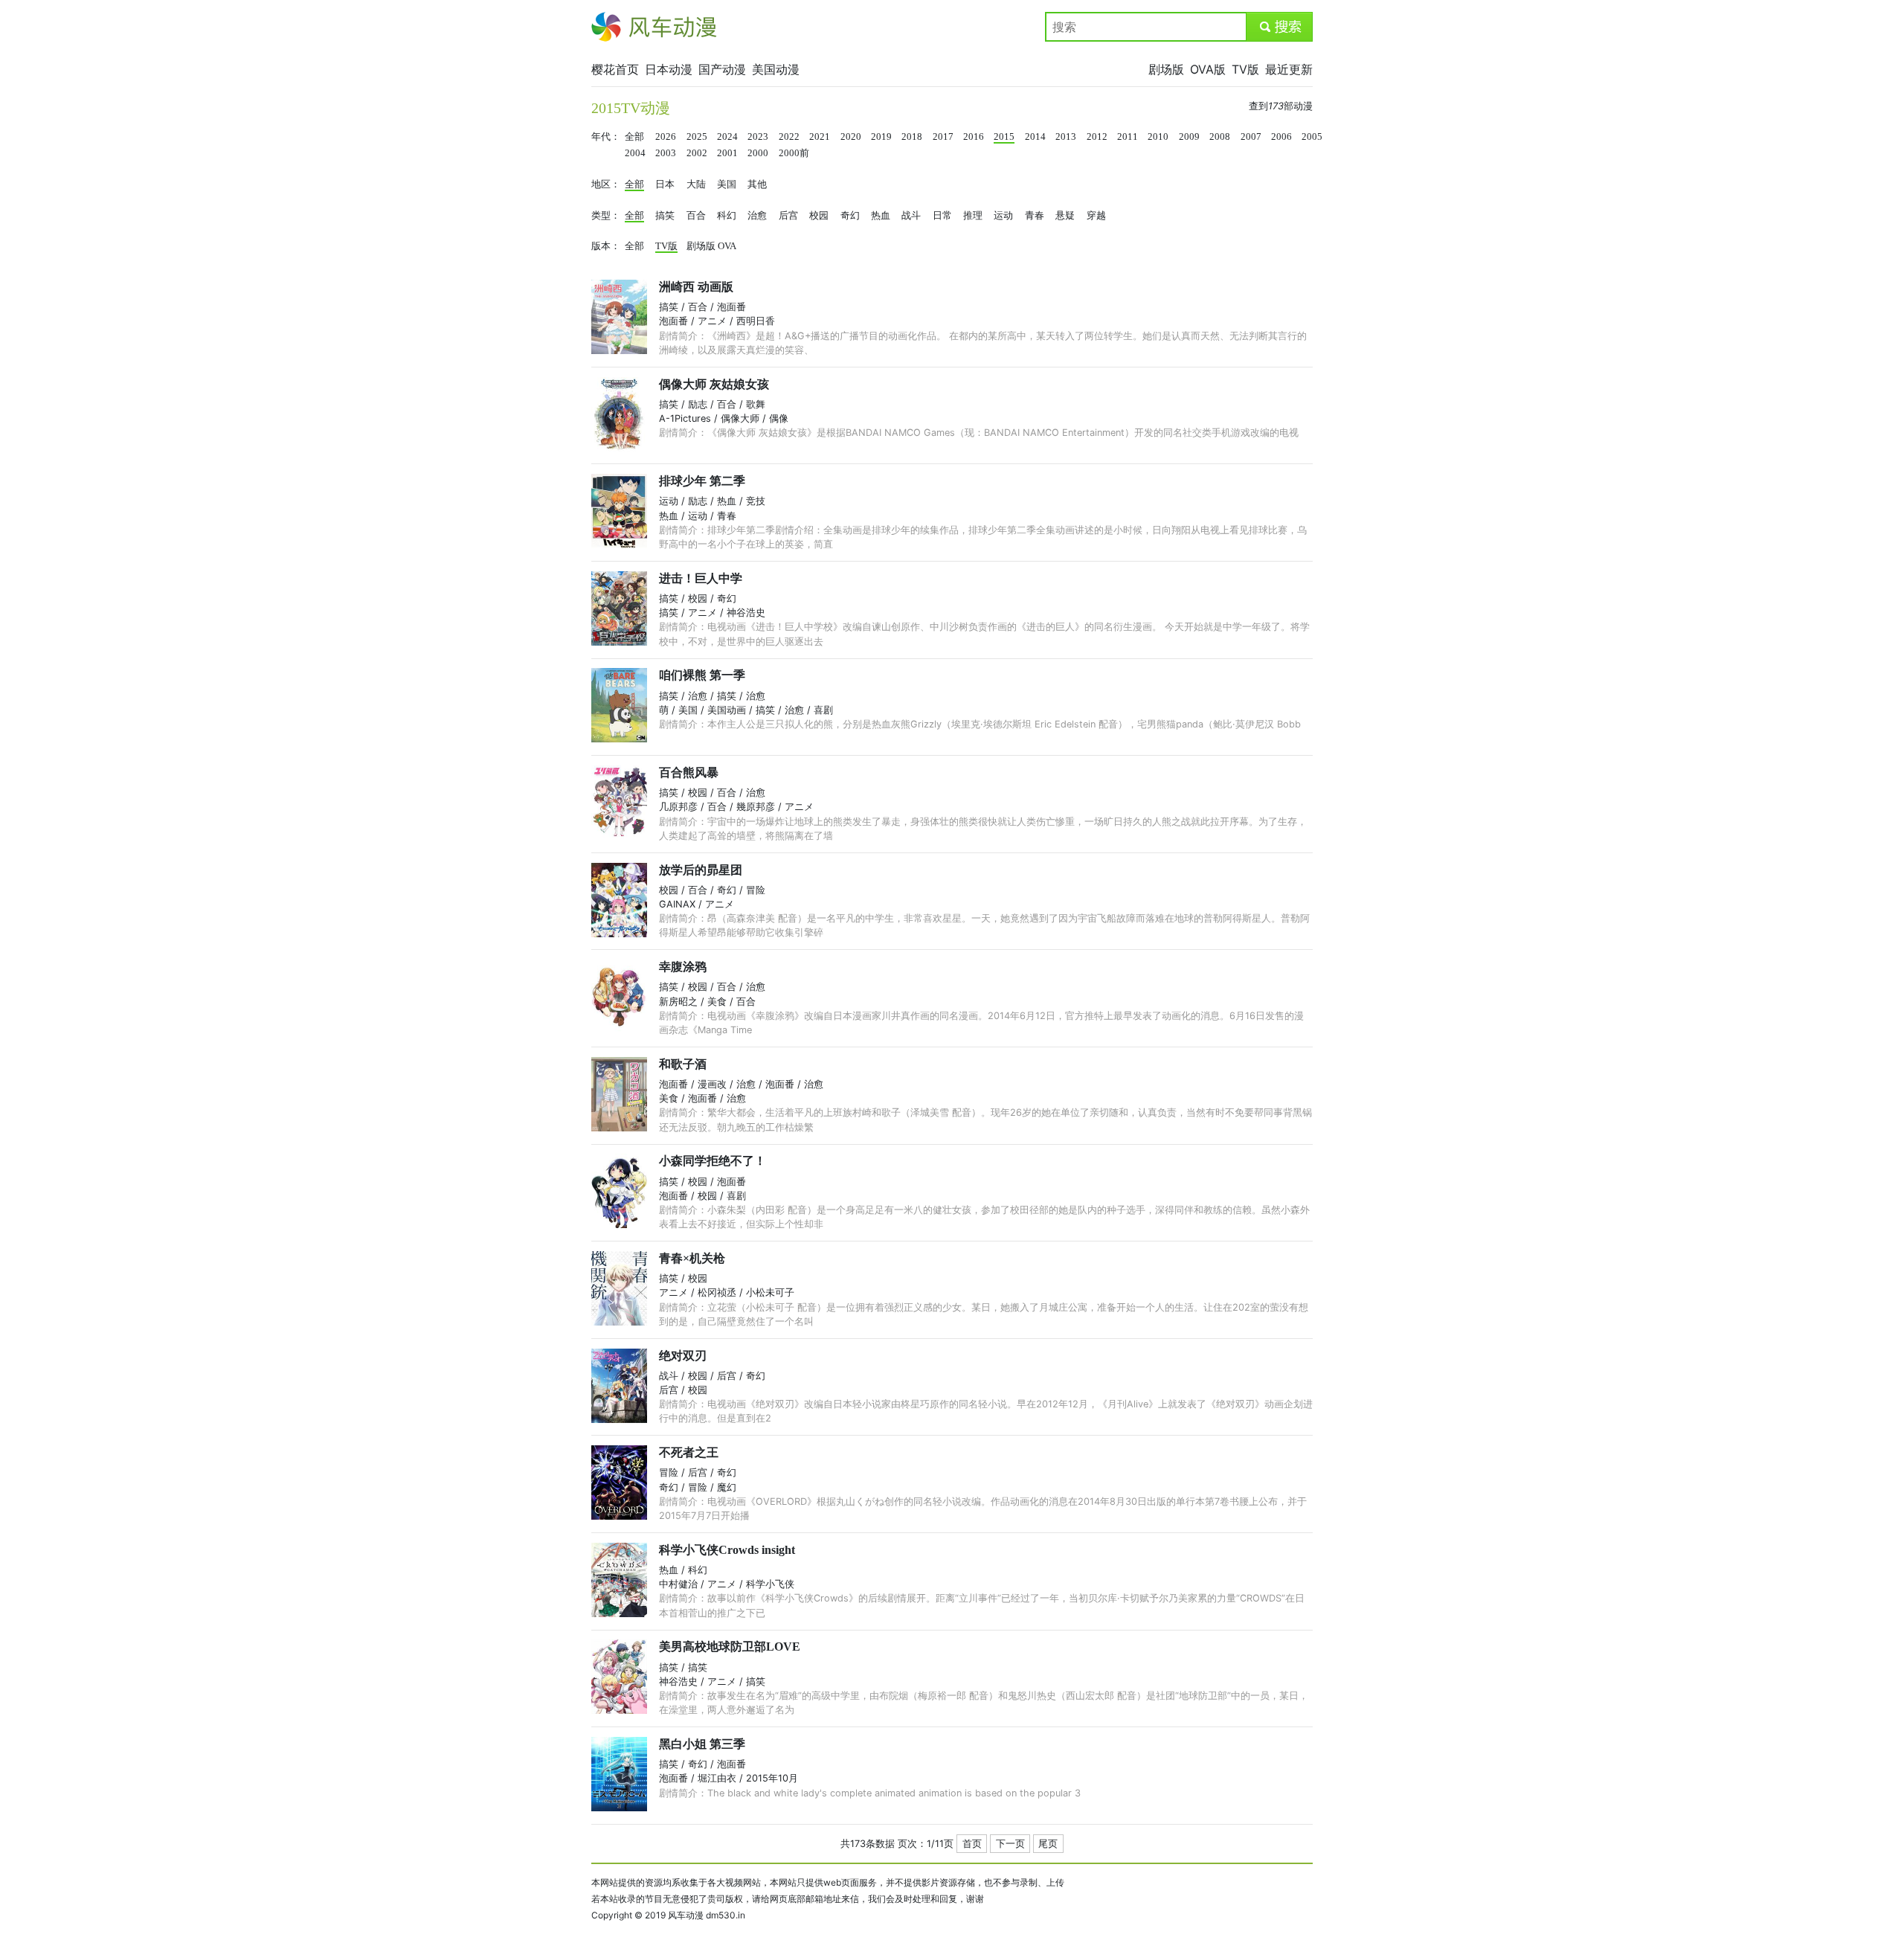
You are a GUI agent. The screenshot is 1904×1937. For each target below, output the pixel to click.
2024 (727, 137)
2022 (789, 137)
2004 (635, 153)
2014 (1035, 137)
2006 (1281, 137)
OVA (727, 246)
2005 (1312, 137)
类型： (606, 216)
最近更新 (1289, 69)
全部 (634, 137)
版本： (606, 246)
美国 (727, 184)
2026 (666, 137)
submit (1280, 27)
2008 (1220, 137)
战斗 (911, 216)
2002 (697, 153)
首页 (972, 1844)
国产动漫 (722, 69)
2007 (1251, 137)
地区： (606, 184)
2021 (820, 137)
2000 (758, 153)
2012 (1097, 137)
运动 (1003, 216)
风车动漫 (615, 27)
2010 (1158, 137)
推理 (973, 216)
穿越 (1096, 216)
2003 (666, 153)
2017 (943, 137)
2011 (1128, 137)
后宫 (788, 216)
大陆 (696, 184)
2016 (974, 137)
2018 (912, 137)
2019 (881, 137)
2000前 (794, 153)
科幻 (727, 216)
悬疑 (1065, 216)
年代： (606, 137)
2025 (697, 137)
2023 (758, 137)
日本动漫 (669, 69)
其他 (757, 184)
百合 (696, 216)
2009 (1189, 137)
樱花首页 (615, 69)
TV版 (1245, 69)
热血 (881, 216)
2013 (1066, 137)
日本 (665, 184)
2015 (1004, 137)
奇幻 (850, 216)
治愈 (757, 216)
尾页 (1048, 1844)
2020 (851, 137)
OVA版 (1208, 69)
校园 (819, 216)
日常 (942, 216)
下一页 (1010, 1844)
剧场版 (1166, 69)
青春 (1035, 216)
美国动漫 (776, 69)
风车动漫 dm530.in (707, 1915)
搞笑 (665, 216)
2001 (727, 153)
